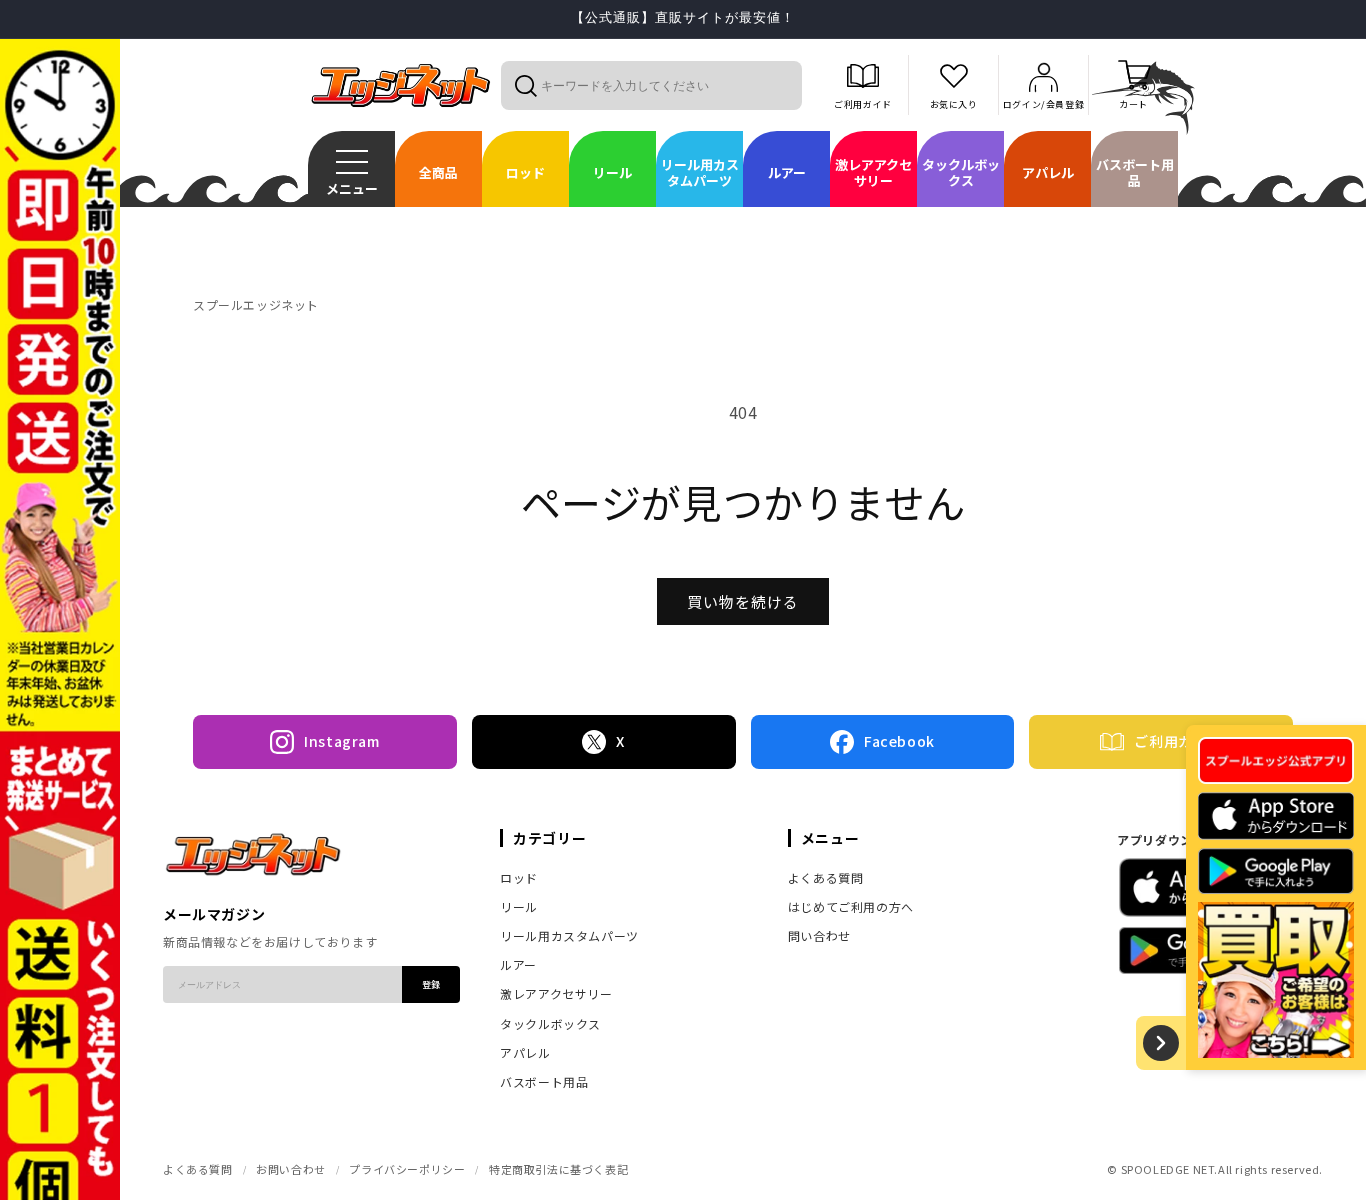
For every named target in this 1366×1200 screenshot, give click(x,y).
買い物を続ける (743, 601)
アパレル (525, 1052)
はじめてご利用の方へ (851, 906)
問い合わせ (819, 935)
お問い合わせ (291, 1169)
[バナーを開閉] (1161, 1043)
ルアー (518, 964)
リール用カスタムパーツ (569, 935)
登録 (431, 984)
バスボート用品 (544, 1081)
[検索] (525, 85)
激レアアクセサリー (556, 993)
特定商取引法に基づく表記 (558, 1169)
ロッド (519, 877)
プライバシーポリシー (407, 1169)
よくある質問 (826, 877)
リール (519, 906)
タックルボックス (550, 1023)
